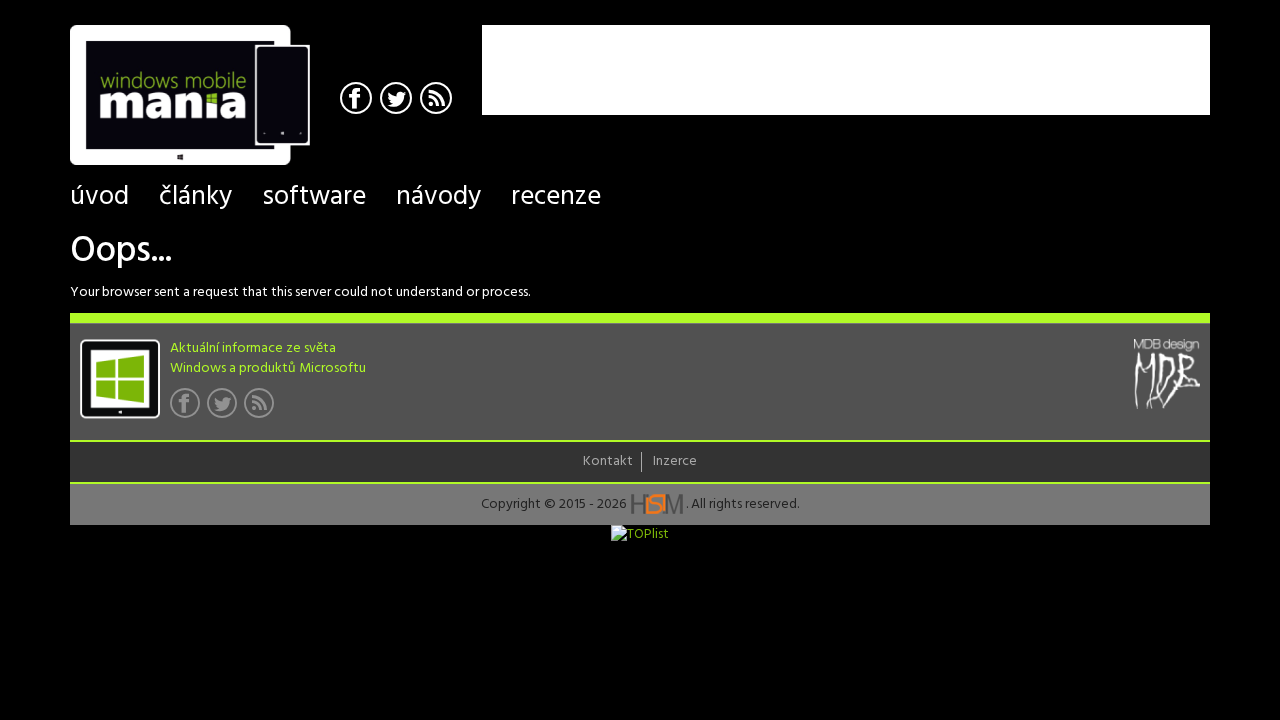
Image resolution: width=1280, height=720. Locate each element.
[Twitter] (398, 100)
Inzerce (675, 462)
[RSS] (438, 100)
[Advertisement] (976, 55)
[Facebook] (358, 100)
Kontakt (608, 462)
